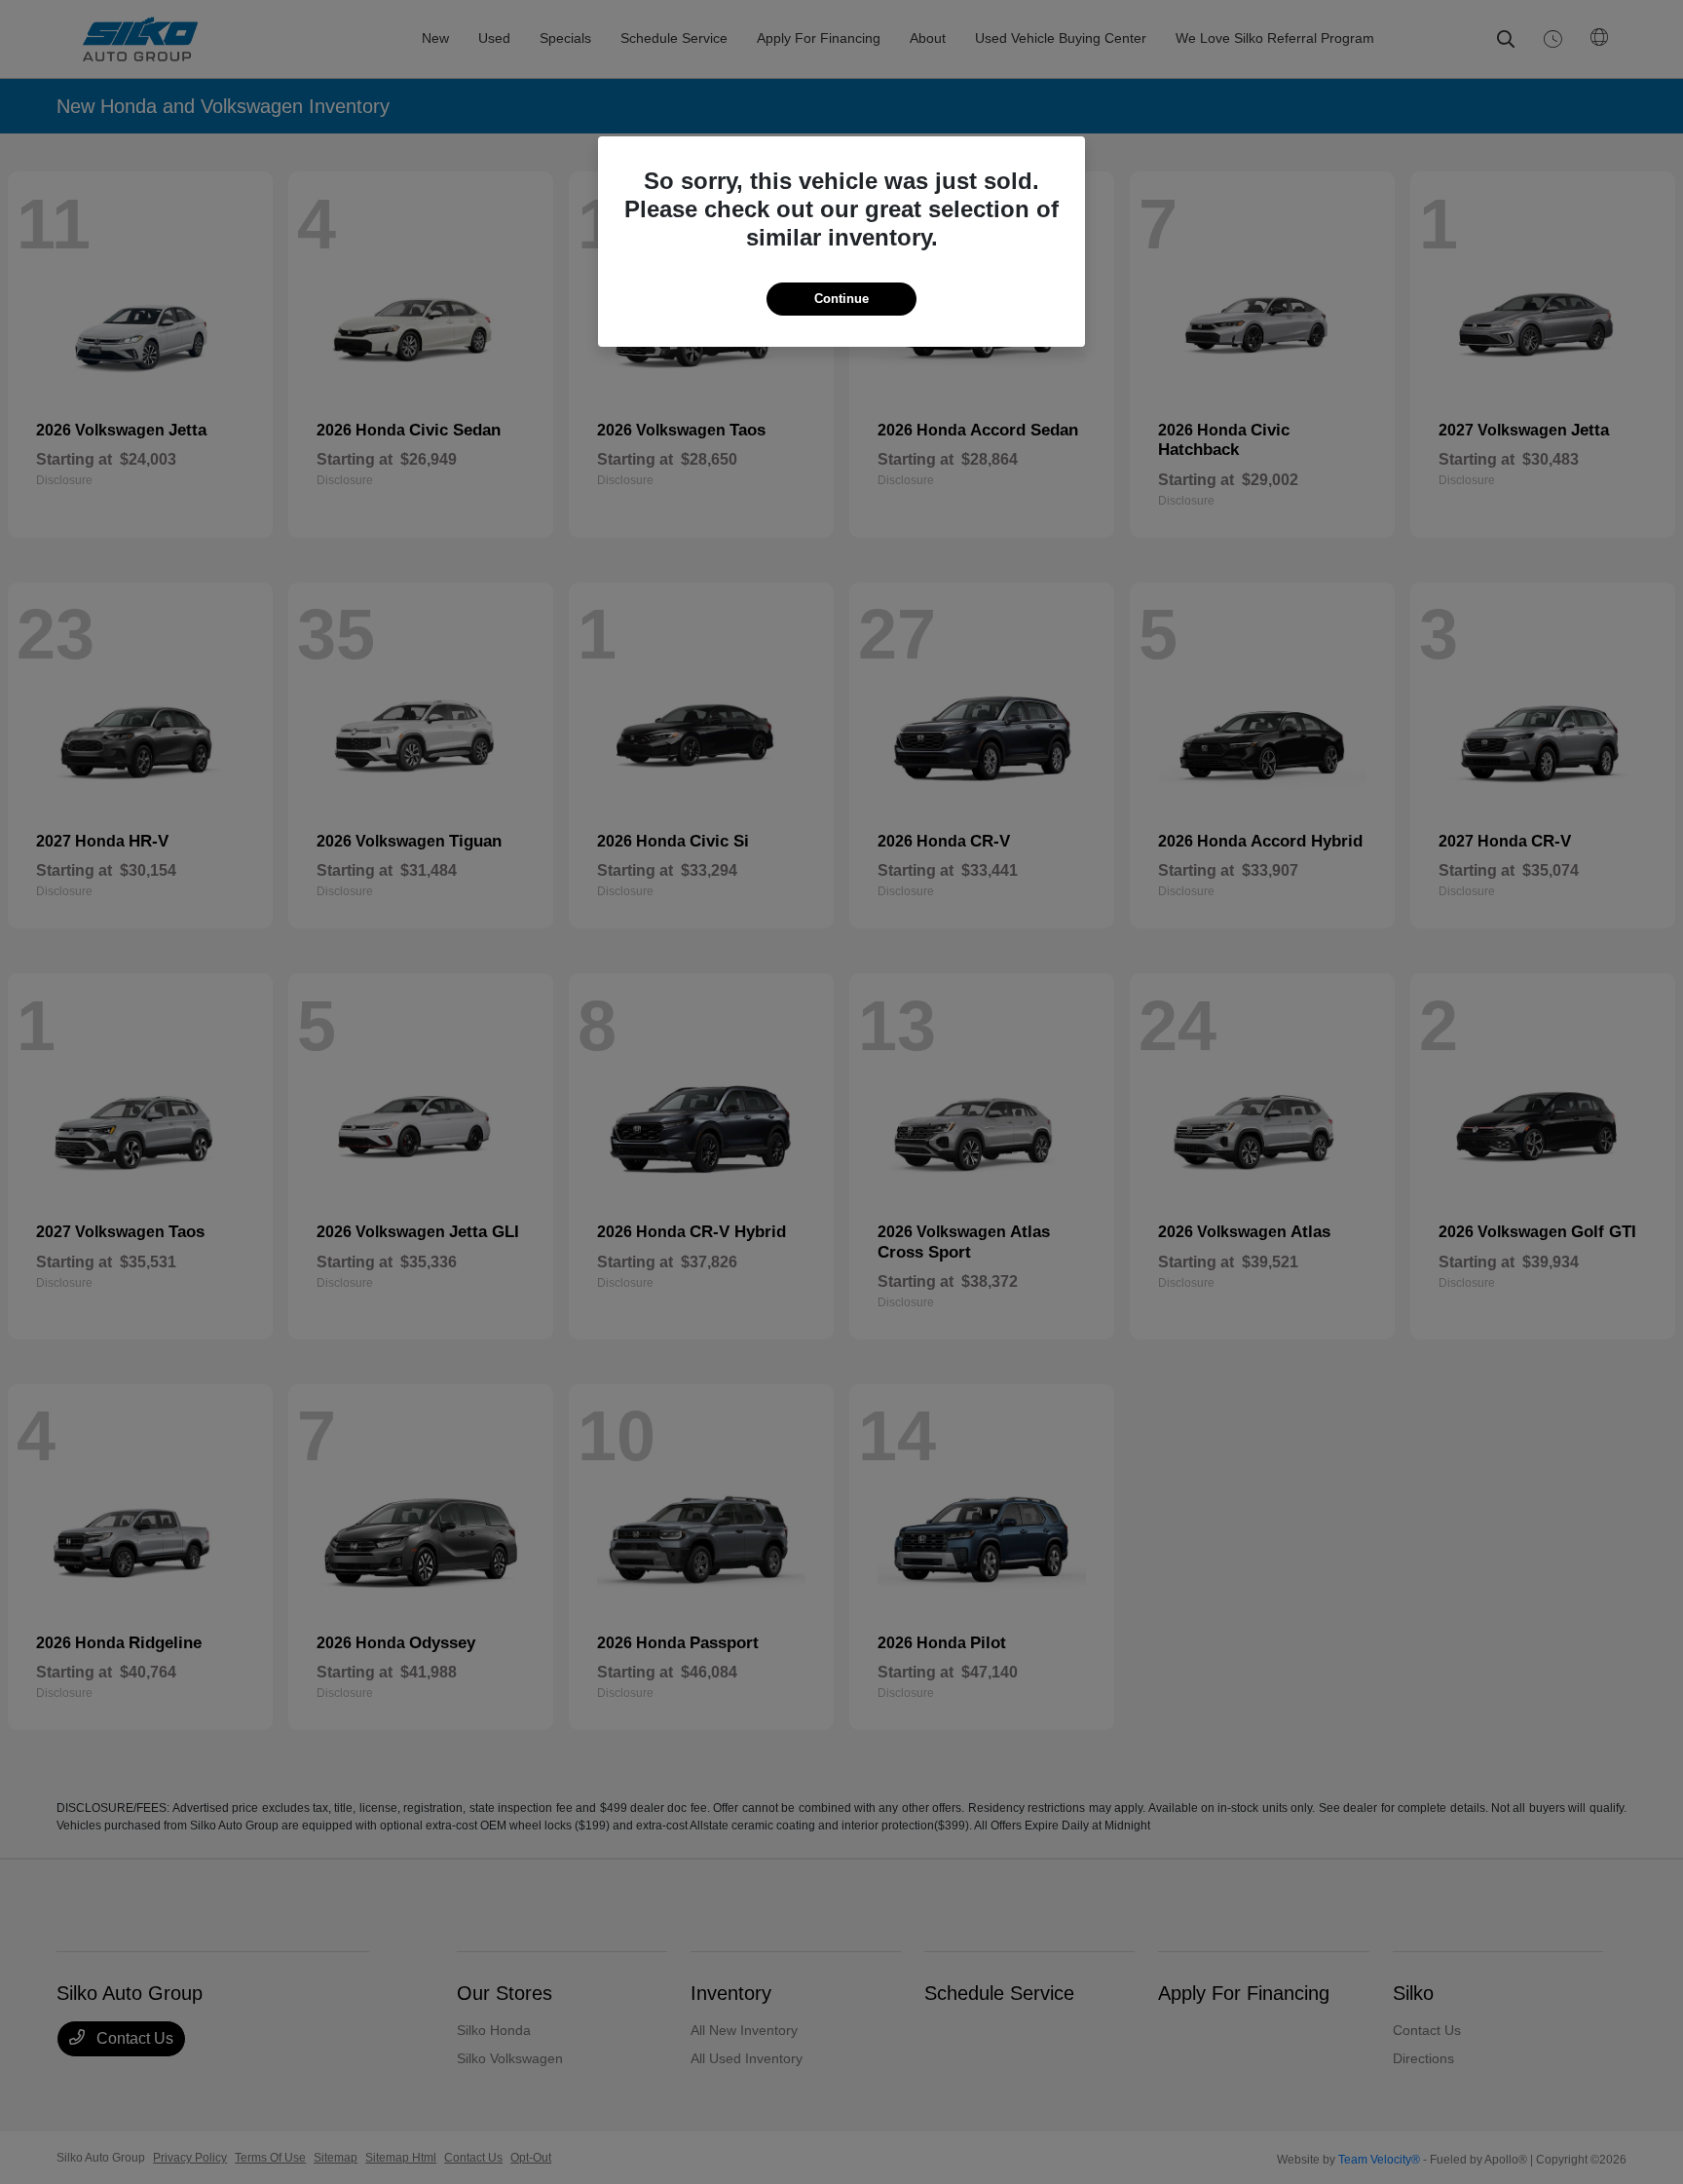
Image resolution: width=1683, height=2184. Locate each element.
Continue (841, 299)
